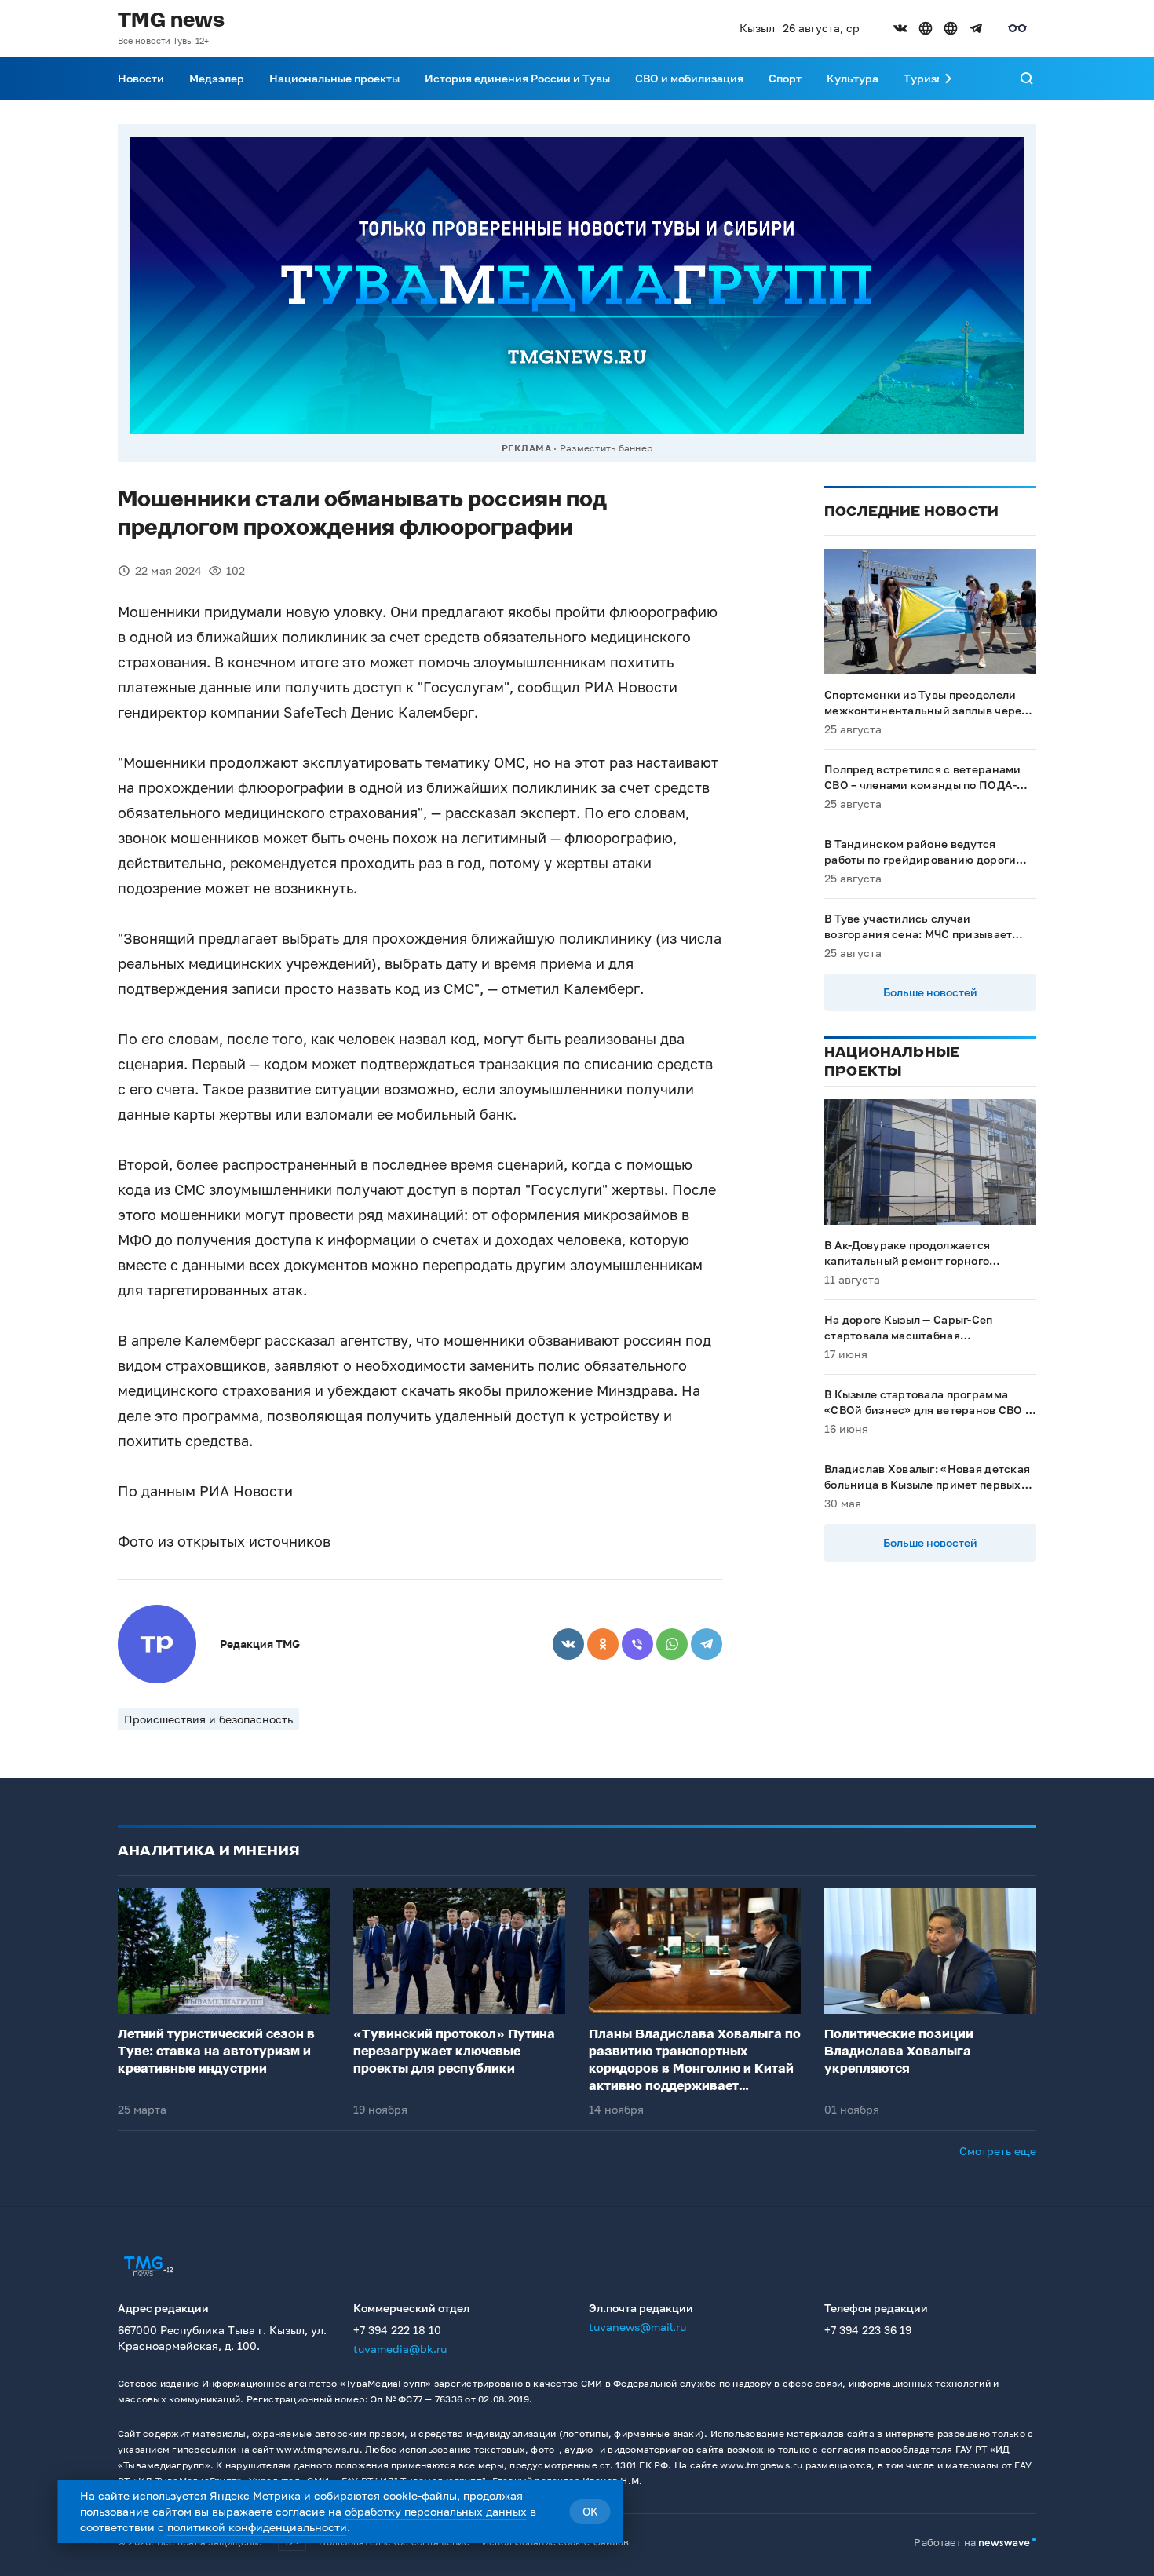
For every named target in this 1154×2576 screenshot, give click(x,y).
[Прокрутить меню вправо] (948, 79)
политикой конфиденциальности (257, 2527)
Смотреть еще (998, 2151)
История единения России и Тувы (517, 78)
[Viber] (637, 1644)
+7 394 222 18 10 (397, 2330)
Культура (853, 78)
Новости (141, 78)
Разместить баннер (606, 448)
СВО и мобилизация (689, 78)
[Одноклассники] (603, 1644)
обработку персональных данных (436, 2511)
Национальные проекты (334, 78)
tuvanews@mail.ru (637, 2327)
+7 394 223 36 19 (868, 2330)
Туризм (924, 78)
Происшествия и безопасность (208, 1719)
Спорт (785, 78)
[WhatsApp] (672, 1644)
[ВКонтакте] (568, 1644)
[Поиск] (1027, 79)
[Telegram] (707, 1644)
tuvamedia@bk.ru (400, 2349)
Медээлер (217, 78)
